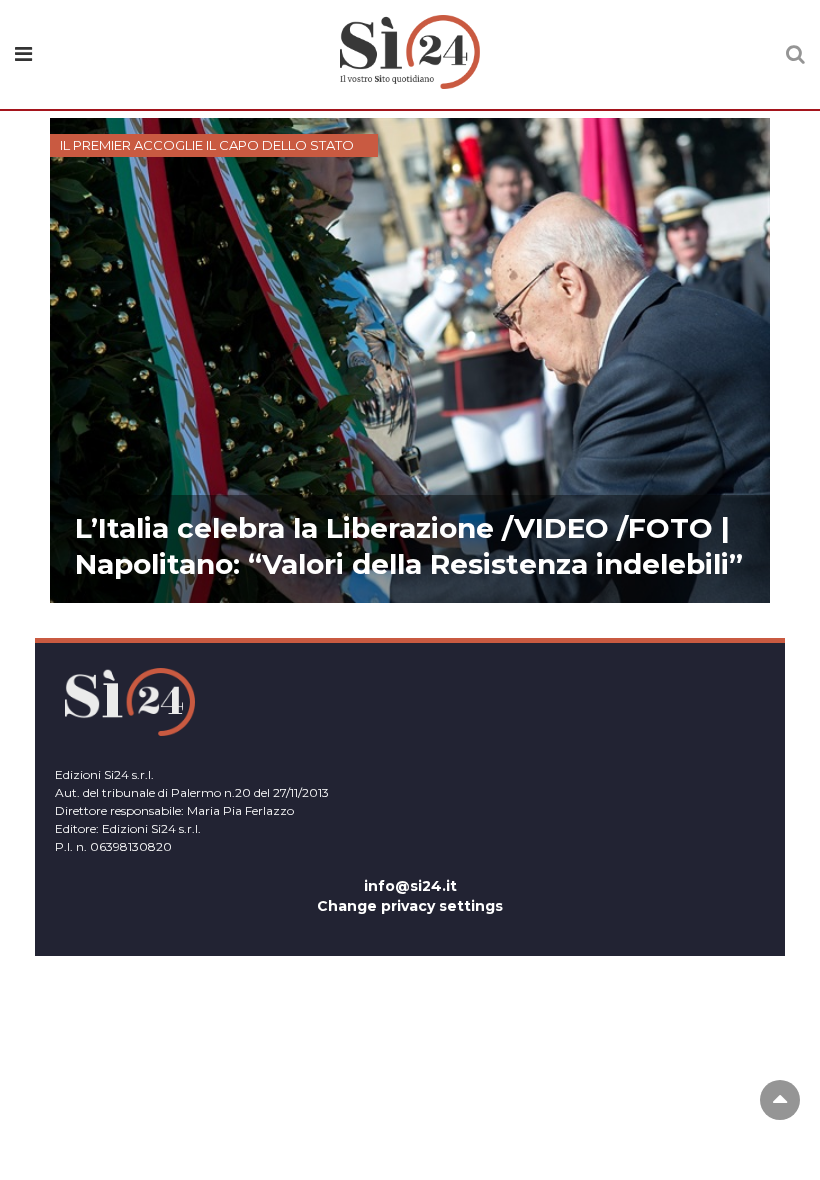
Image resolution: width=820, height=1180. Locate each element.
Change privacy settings (410, 906)
